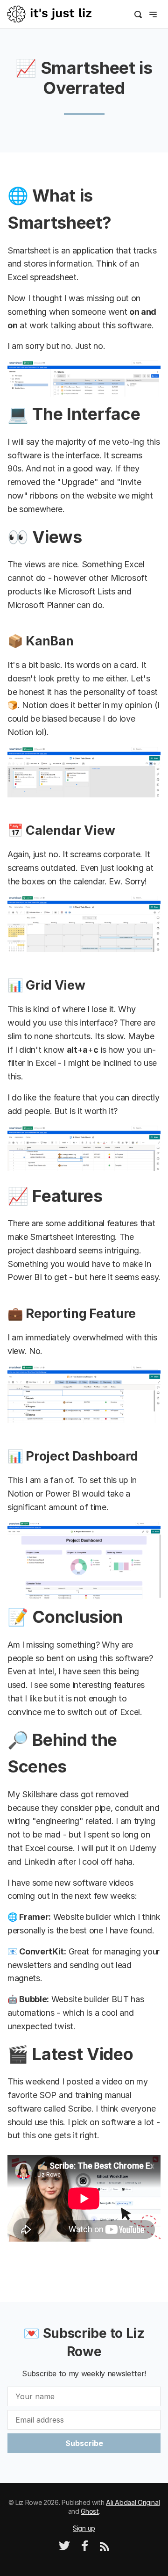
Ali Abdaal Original (133, 2502)
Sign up (84, 2528)
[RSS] (105, 2549)
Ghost (90, 2511)
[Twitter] (64, 2549)
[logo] (49, 13)
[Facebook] (85, 2549)
